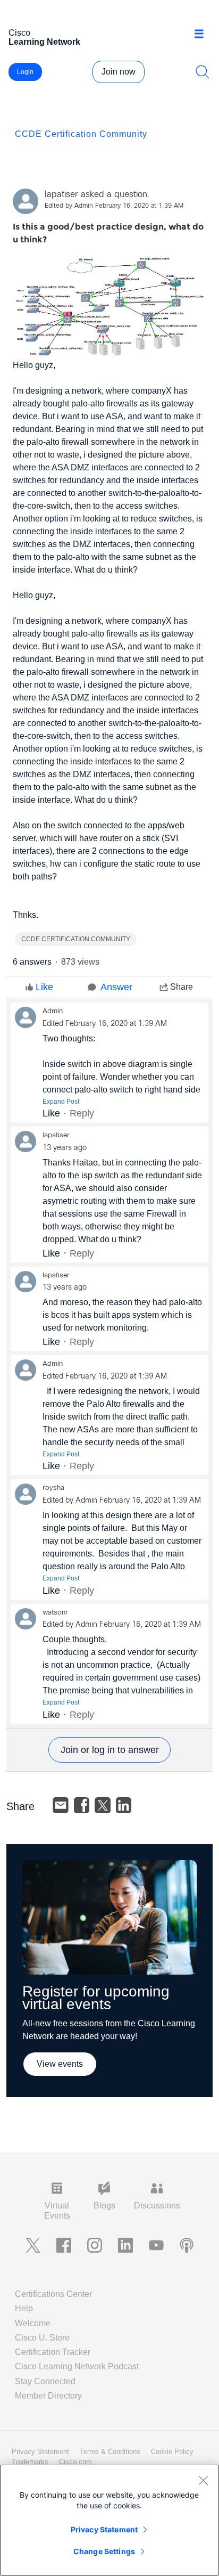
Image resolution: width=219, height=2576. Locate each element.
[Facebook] (82, 1805)
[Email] (61, 1805)
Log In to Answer (109, 1750)
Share (182, 987)
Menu (203, 34)
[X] (103, 1805)
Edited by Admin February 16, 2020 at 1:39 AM (114, 206)
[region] (109, 2520)
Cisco (44, 37)
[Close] (203, 2480)
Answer (116, 987)
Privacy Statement (104, 2529)
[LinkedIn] (124, 1805)
